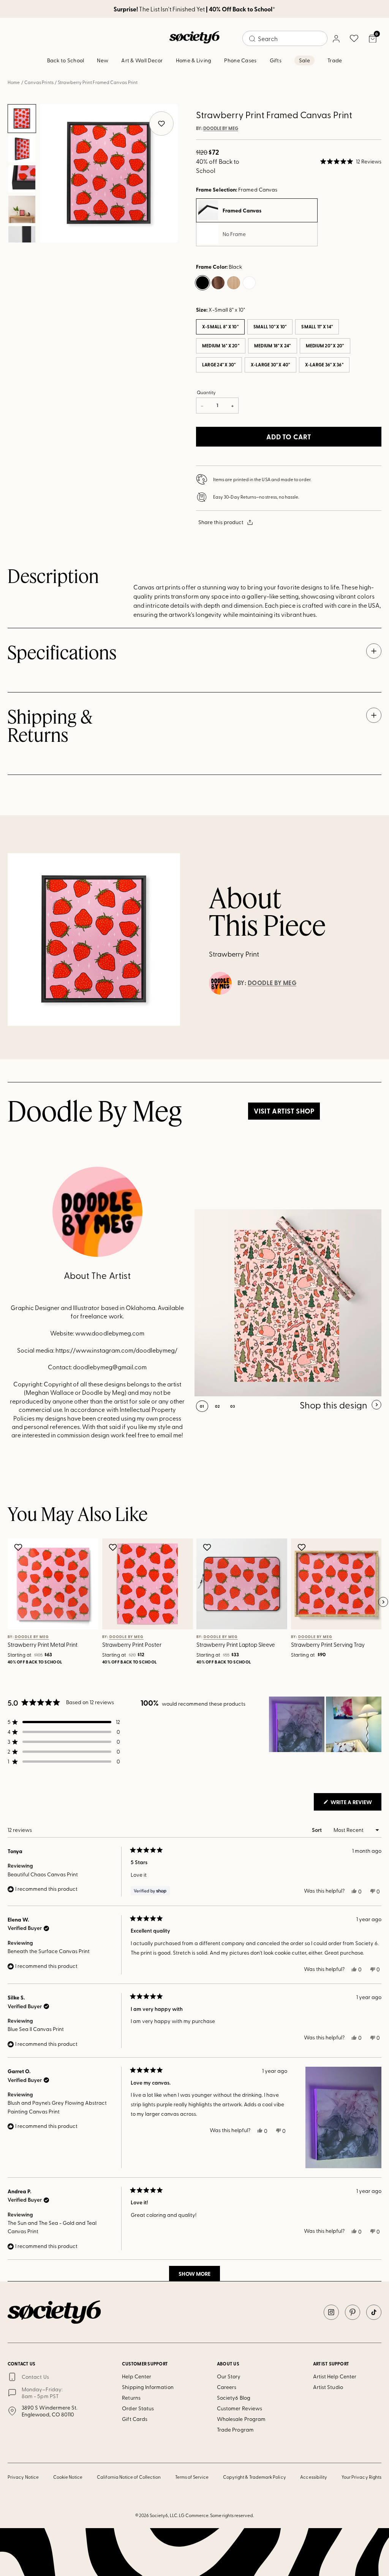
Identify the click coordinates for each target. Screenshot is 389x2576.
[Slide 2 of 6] (22, 149)
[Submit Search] (252, 39)
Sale (304, 60)
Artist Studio (328, 2387)
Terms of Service (192, 2477)
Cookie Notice (68, 2477)
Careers (227, 2387)
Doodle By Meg (221, 128)
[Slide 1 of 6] (22, 119)
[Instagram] (331, 2312)
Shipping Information (148, 2387)
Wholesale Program (241, 2419)
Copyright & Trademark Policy (255, 2477)
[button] (351, 162)
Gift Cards (135, 2419)
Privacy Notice (23, 2477)
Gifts (276, 60)
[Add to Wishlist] (19, 1547)
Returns (131, 2398)
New (103, 60)
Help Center (137, 2376)
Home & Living (194, 60)
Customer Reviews (240, 2408)
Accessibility (314, 2477)
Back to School (66, 60)
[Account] (336, 38)
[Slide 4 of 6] (22, 209)
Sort (317, 1830)
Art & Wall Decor (142, 60)
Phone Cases (240, 60)
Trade (335, 60)
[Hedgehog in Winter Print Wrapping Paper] (288, 1303)
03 (233, 1406)
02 (217, 1406)
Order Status (138, 2408)
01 (202, 1406)
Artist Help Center (335, 2376)
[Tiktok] (374, 2312)
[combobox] (285, 38)
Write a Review (355, 1804)
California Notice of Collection (129, 2477)
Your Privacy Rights (361, 2477)
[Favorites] (354, 38)
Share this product (221, 522)
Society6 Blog (234, 2398)
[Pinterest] (353, 2312)
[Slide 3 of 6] (22, 179)
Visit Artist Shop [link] (284, 1111)
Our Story (229, 2376)
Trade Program (235, 2429)
